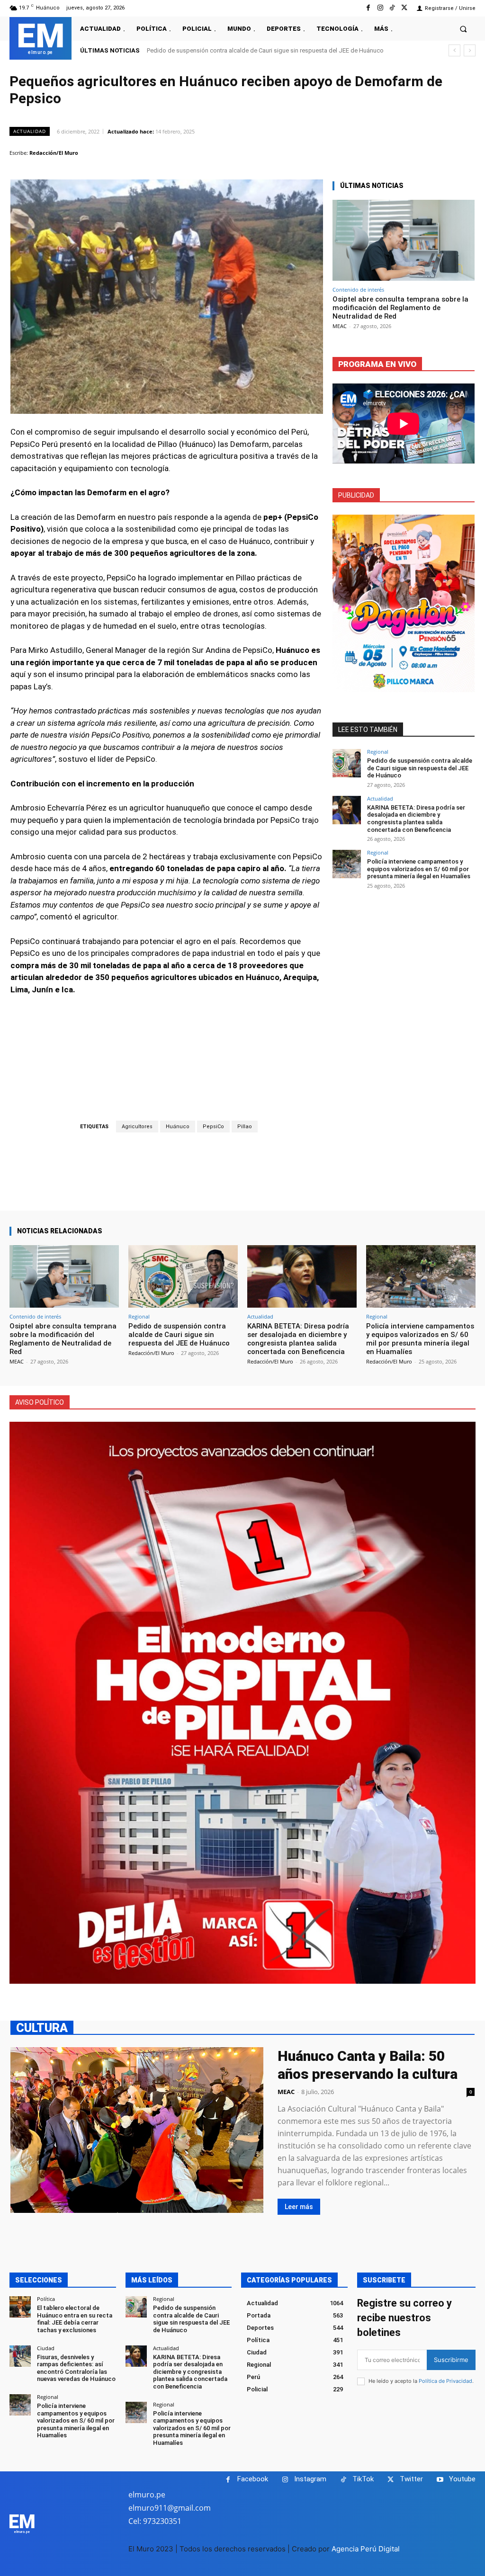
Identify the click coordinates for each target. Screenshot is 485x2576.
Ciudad (46, 2348)
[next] (470, 50)
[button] (463, 29)
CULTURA (42, 2028)
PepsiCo (213, 1127)
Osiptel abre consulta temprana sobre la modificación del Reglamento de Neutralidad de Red (400, 308)
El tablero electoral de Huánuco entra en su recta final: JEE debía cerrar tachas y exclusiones (75, 2319)
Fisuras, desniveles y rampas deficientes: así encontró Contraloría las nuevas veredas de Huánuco (76, 2368)
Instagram (310, 2479)
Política (46, 2299)
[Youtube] (440, 2480)
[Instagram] (380, 8)
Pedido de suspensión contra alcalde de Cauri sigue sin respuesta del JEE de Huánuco (420, 768)
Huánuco (178, 1127)
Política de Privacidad (445, 2381)
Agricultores (137, 1127)
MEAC (340, 326)
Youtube (462, 2479)
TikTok (363, 2479)
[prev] (454, 50)
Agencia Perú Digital (366, 2549)
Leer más (299, 2207)
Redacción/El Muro (54, 153)
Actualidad (30, 131)
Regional (378, 752)
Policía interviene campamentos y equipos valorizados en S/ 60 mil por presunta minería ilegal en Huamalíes (419, 869)
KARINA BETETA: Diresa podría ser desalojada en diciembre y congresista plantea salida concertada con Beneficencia (416, 819)
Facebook (253, 2479)
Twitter (411, 2479)
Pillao (245, 1127)
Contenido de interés (358, 290)
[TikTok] (392, 8)
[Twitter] (404, 8)
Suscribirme (451, 2360)
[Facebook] (368, 8)
